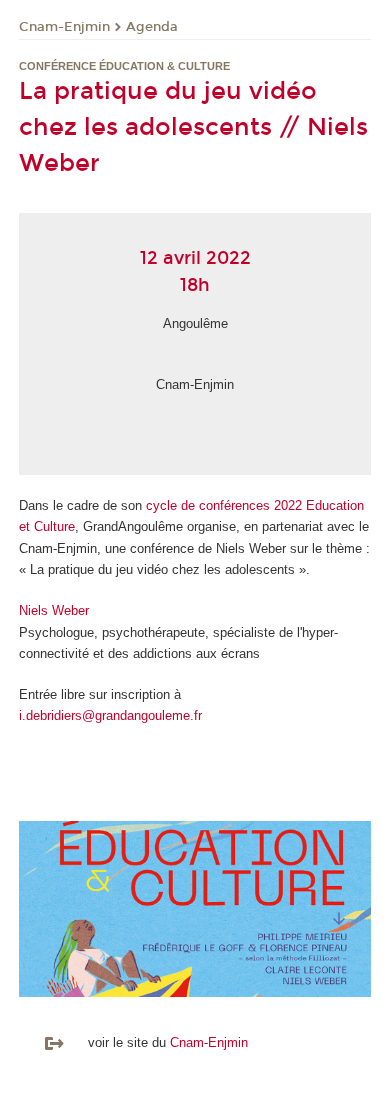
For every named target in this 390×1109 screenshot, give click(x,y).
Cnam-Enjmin (64, 27)
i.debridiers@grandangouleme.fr (110, 715)
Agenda (152, 27)
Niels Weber (54, 610)
